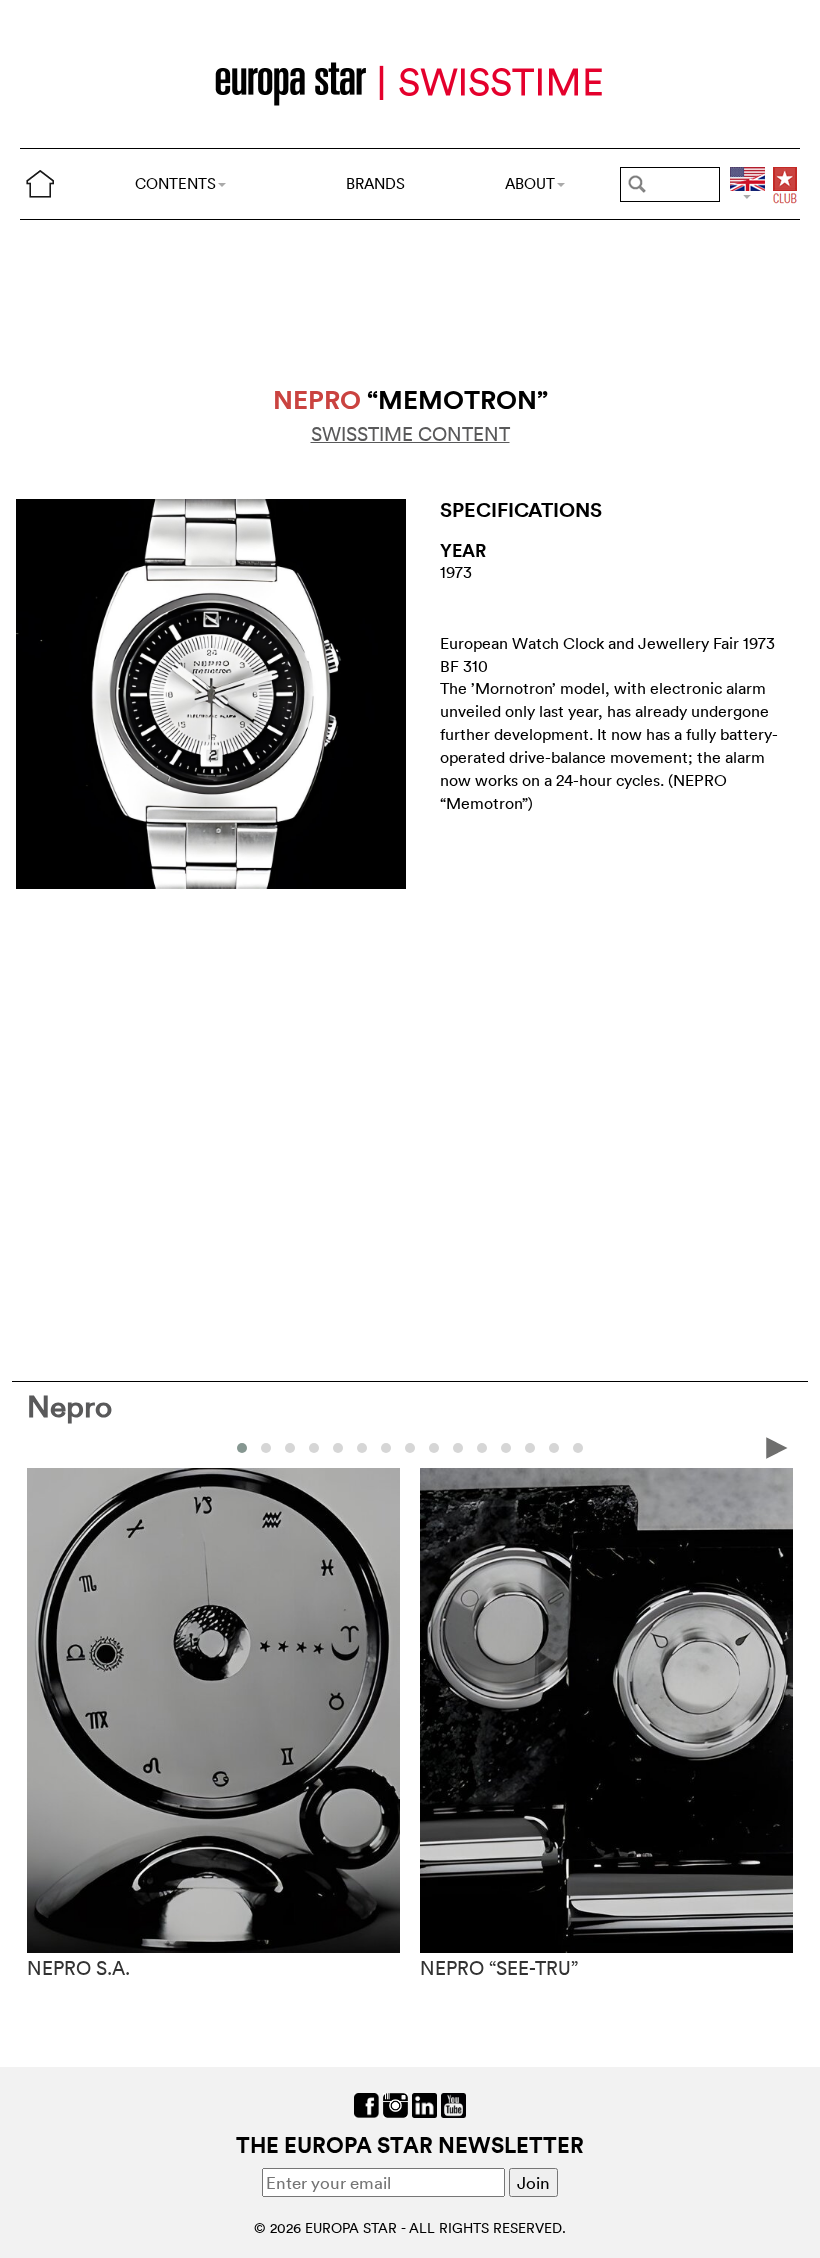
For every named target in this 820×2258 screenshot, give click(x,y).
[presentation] (43, 1446)
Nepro (69, 1406)
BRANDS (375, 183)
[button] (242, 1448)
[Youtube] (453, 2103)
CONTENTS (175, 183)
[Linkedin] (424, 2103)
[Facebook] (366, 2103)
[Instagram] (395, 2103)
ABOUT (530, 183)
